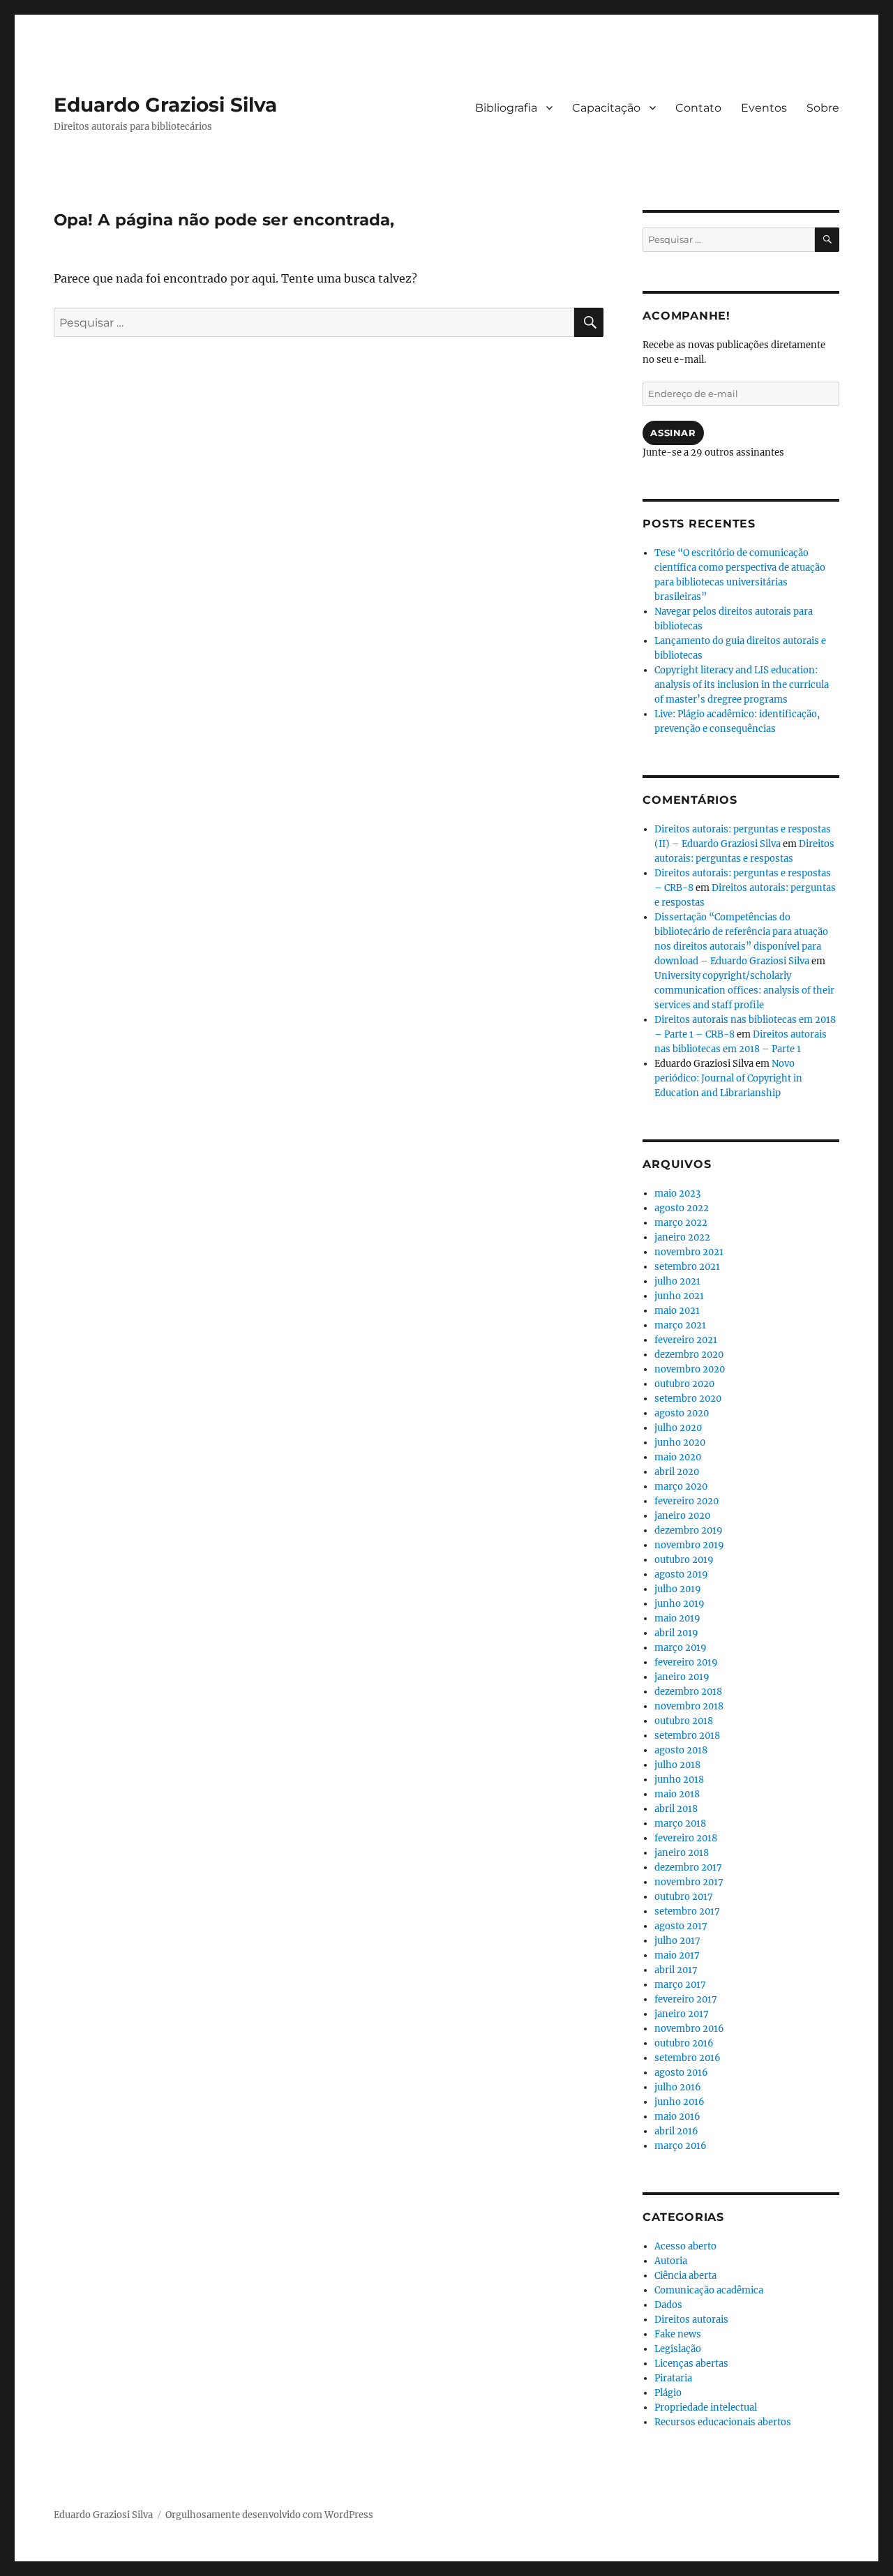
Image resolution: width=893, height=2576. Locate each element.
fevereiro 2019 (686, 1662)
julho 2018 (677, 1765)
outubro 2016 (684, 2043)
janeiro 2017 (682, 2014)
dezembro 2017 (688, 1867)
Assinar (673, 433)
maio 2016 (677, 2117)
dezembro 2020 (689, 1355)
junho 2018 (679, 1780)
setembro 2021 (687, 1267)
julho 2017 (677, 1941)
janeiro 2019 (682, 1677)
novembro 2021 (689, 1252)
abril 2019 (676, 1633)
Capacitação (606, 108)
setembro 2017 (687, 1911)
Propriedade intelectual (706, 2407)
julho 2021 (677, 1281)
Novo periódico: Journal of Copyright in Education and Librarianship (728, 1078)
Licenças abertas (691, 2364)
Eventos (764, 108)
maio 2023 (677, 1193)
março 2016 (681, 2146)
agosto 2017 (681, 1926)
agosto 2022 (682, 1208)
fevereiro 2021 (686, 1340)
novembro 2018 (689, 1706)
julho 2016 (678, 2087)
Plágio (668, 2393)
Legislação (678, 2349)
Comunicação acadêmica (709, 2290)
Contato (698, 108)
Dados (668, 2305)
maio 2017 (677, 1955)
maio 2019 (677, 1618)
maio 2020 (678, 1457)
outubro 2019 (684, 1560)
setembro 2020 (688, 1399)
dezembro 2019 (689, 1530)
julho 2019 (678, 1589)
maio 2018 (677, 1794)
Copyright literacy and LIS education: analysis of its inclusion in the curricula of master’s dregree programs (742, 685)
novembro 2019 (689, 1545)
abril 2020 (677, 1472)
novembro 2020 (690, 1369)
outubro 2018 (684, 1721)
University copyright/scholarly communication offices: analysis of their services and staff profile (744, 990)
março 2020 (681, 1487)
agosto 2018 (681, 1750)
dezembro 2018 (688, 1692)
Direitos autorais (691, 2320)
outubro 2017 (684, 1897)
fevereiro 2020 (686, 1501)
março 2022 (681, 1223)
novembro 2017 (689, 1882)
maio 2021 (677, 1311)
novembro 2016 (689, 2029)
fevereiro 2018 (686, 1838)
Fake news (678, 2334)
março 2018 (680, 1824)
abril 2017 (676, 1970)
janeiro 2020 (682, 1516)
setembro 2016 (688, 2058)
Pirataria (673, 2378)
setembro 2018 (687, 1736)
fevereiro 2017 (686, 1999)
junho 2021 (679, 1296)
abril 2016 (676, 2131)
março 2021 (680, 1325)
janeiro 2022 (682, 1237)
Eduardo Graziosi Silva (165, 105)
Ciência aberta (685, 2276)
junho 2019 (680, 1604)
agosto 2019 (681, 1574)
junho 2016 (680, 2102)
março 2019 (681, 1648)
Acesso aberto (685, 2246)
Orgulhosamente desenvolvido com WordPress (269, 2515)
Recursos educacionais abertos (723, 2422)
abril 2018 (676, 1809)
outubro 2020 (684, 1384)
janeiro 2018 (682, 1853)
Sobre (823, 108)
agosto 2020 (682, 1413)
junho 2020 (680, 1443)
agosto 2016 (681, 2073)
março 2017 (680, 1985)
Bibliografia (506, 108)
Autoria (671, 2261)
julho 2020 (678, 1428)
